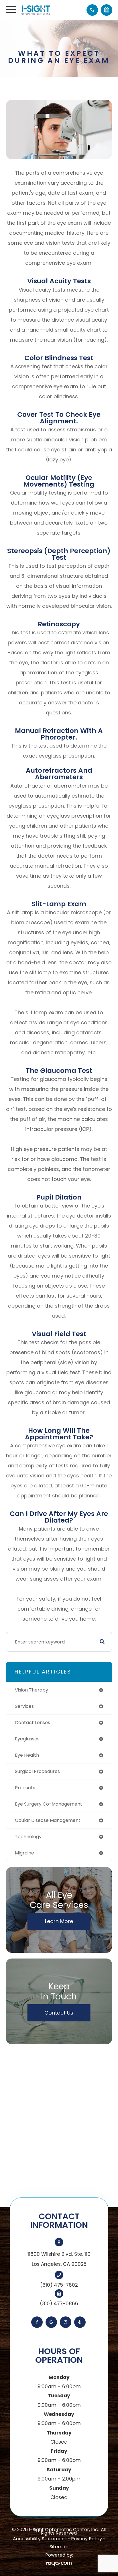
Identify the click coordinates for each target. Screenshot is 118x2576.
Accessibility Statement (40, 2539)
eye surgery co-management (49, 1804)
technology (28, 1837)
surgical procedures (37, 1771)
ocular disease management (48, 1820)
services (24, 1706)
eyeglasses (27, 1739)
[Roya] (59, 2563)
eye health (27, 1755)
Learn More (59, 1921)
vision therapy (32, 1690)
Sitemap (59, 2547)
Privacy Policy (86, 2539)
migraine (24, 1853)
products (25, 1788)
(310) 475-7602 (59, 2285)
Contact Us (59, 2013)
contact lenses (33, 1723)
